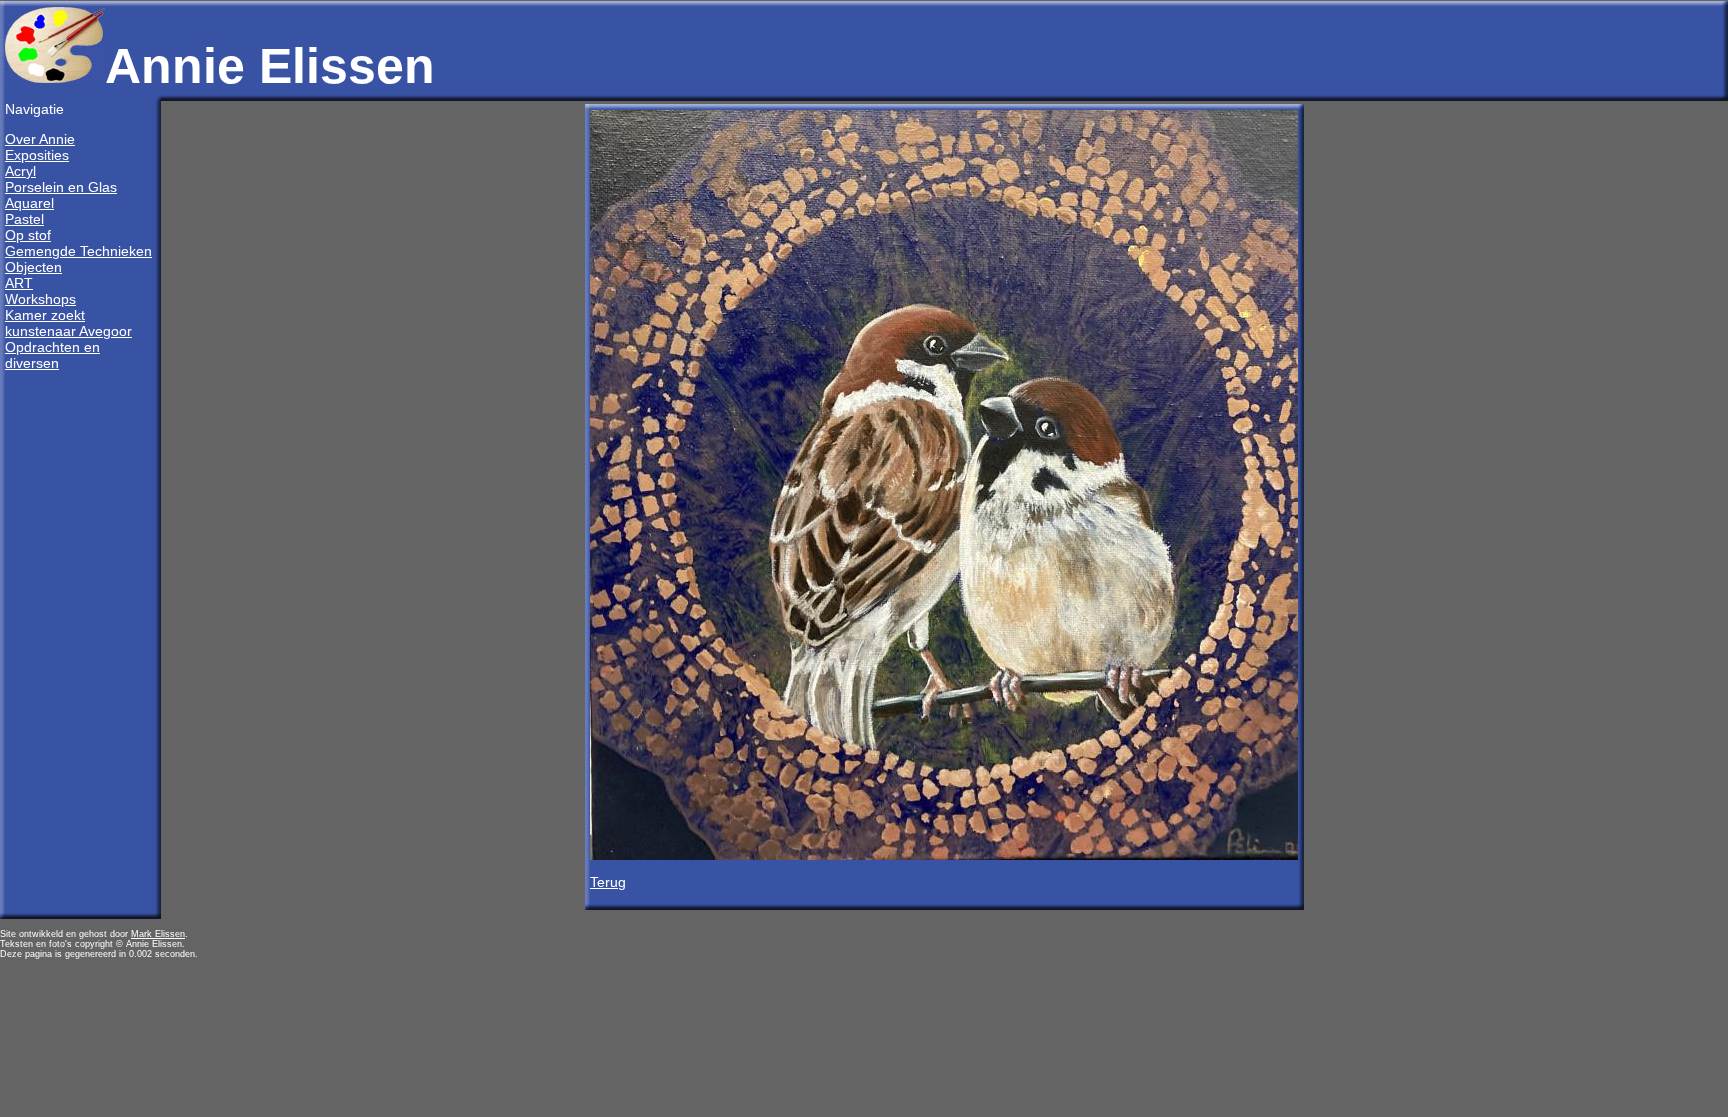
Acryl (20, 171)
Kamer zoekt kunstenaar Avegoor (68, 323)
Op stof (28, 235)
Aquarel (29, 203)
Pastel (24, 219)
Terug (608, 882)
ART (19, 283)
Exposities (37, 155)
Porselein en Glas (61, 187)
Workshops (40, 299)
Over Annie (40, 139)
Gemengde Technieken (78, 251)
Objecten (33, 267)
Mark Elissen (158, 934)
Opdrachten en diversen (52, 355)
